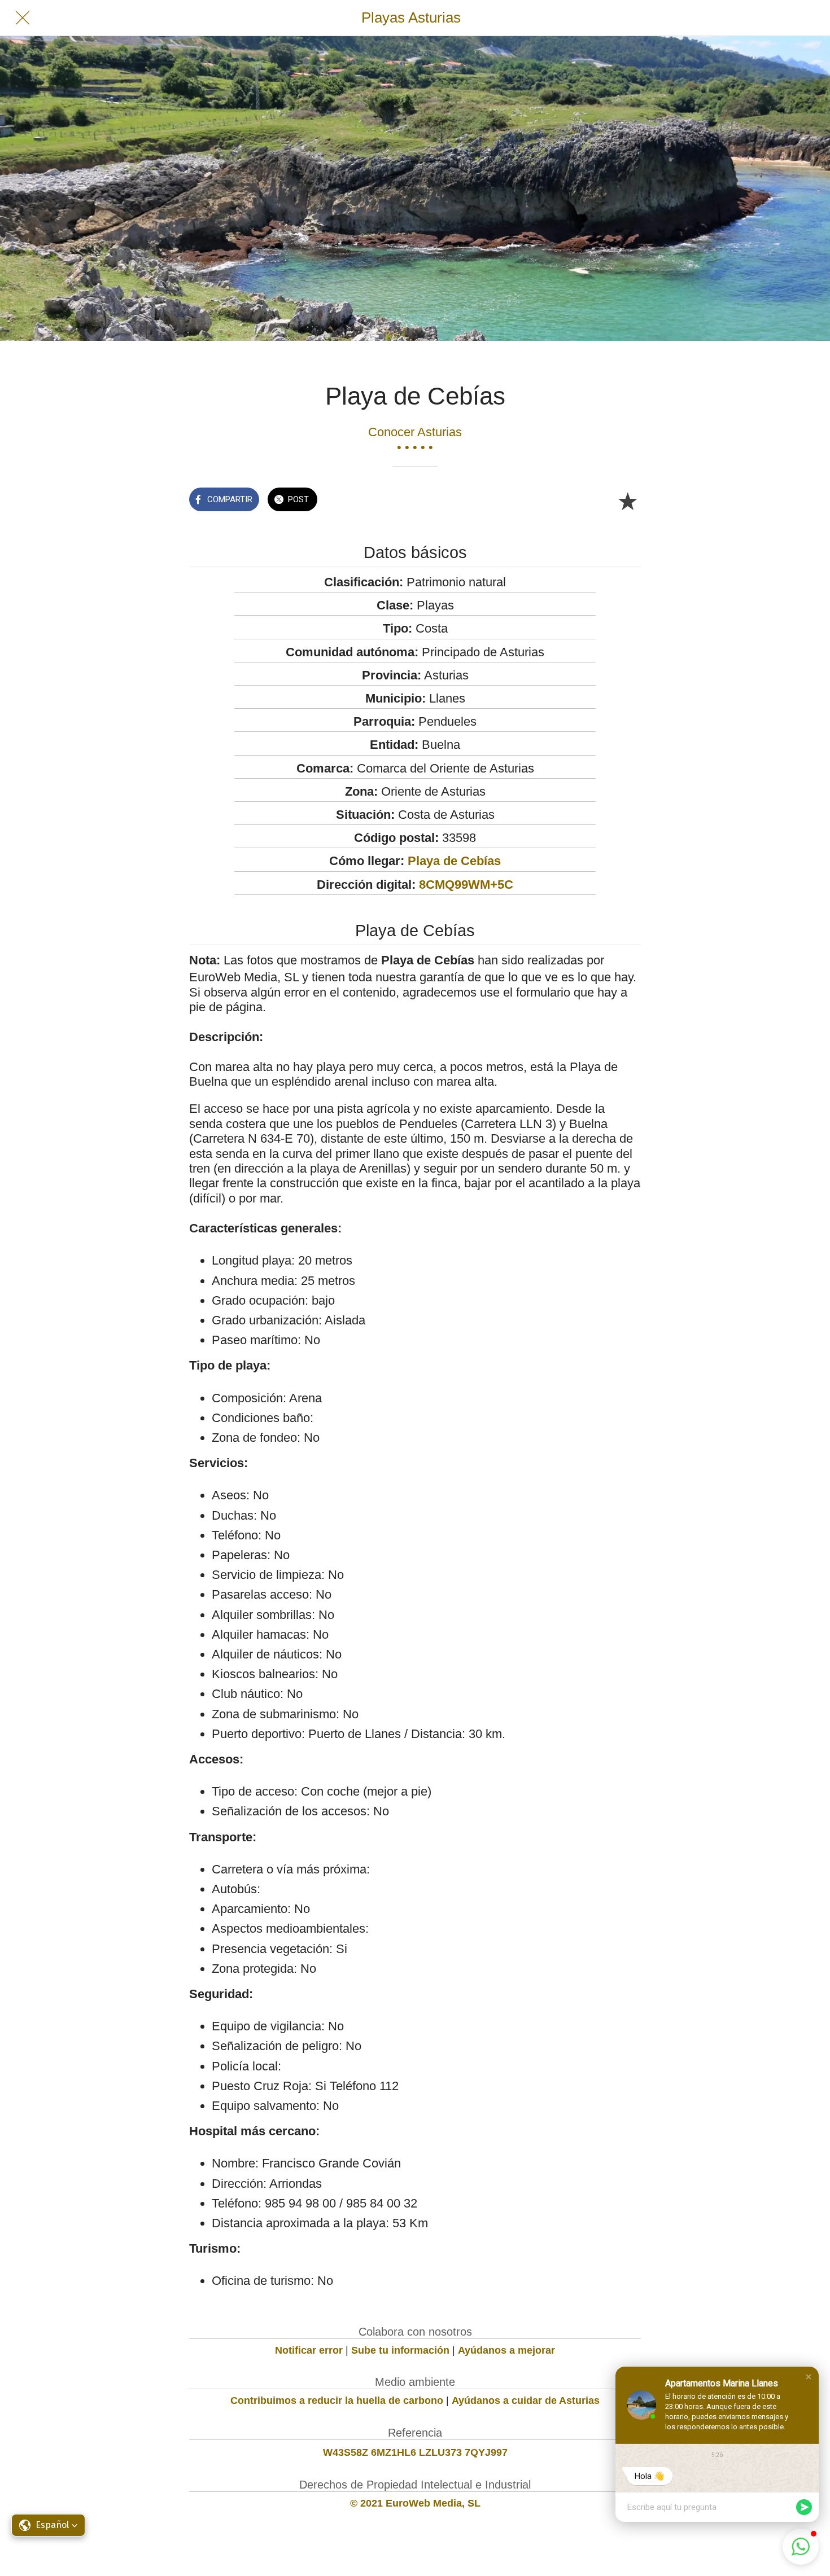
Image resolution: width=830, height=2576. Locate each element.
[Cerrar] (23, 18)
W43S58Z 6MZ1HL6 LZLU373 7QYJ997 (415, 2452)
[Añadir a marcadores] (627, 501)
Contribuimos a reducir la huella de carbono (337, 2401)
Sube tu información (400, 2350)
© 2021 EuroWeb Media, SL (415, 2503)
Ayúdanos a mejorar (506, 2350)
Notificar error (309, 2350)
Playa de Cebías (454, 861)
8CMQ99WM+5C (466, 885)
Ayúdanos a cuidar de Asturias (526, 2401)
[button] (809, 2377)
